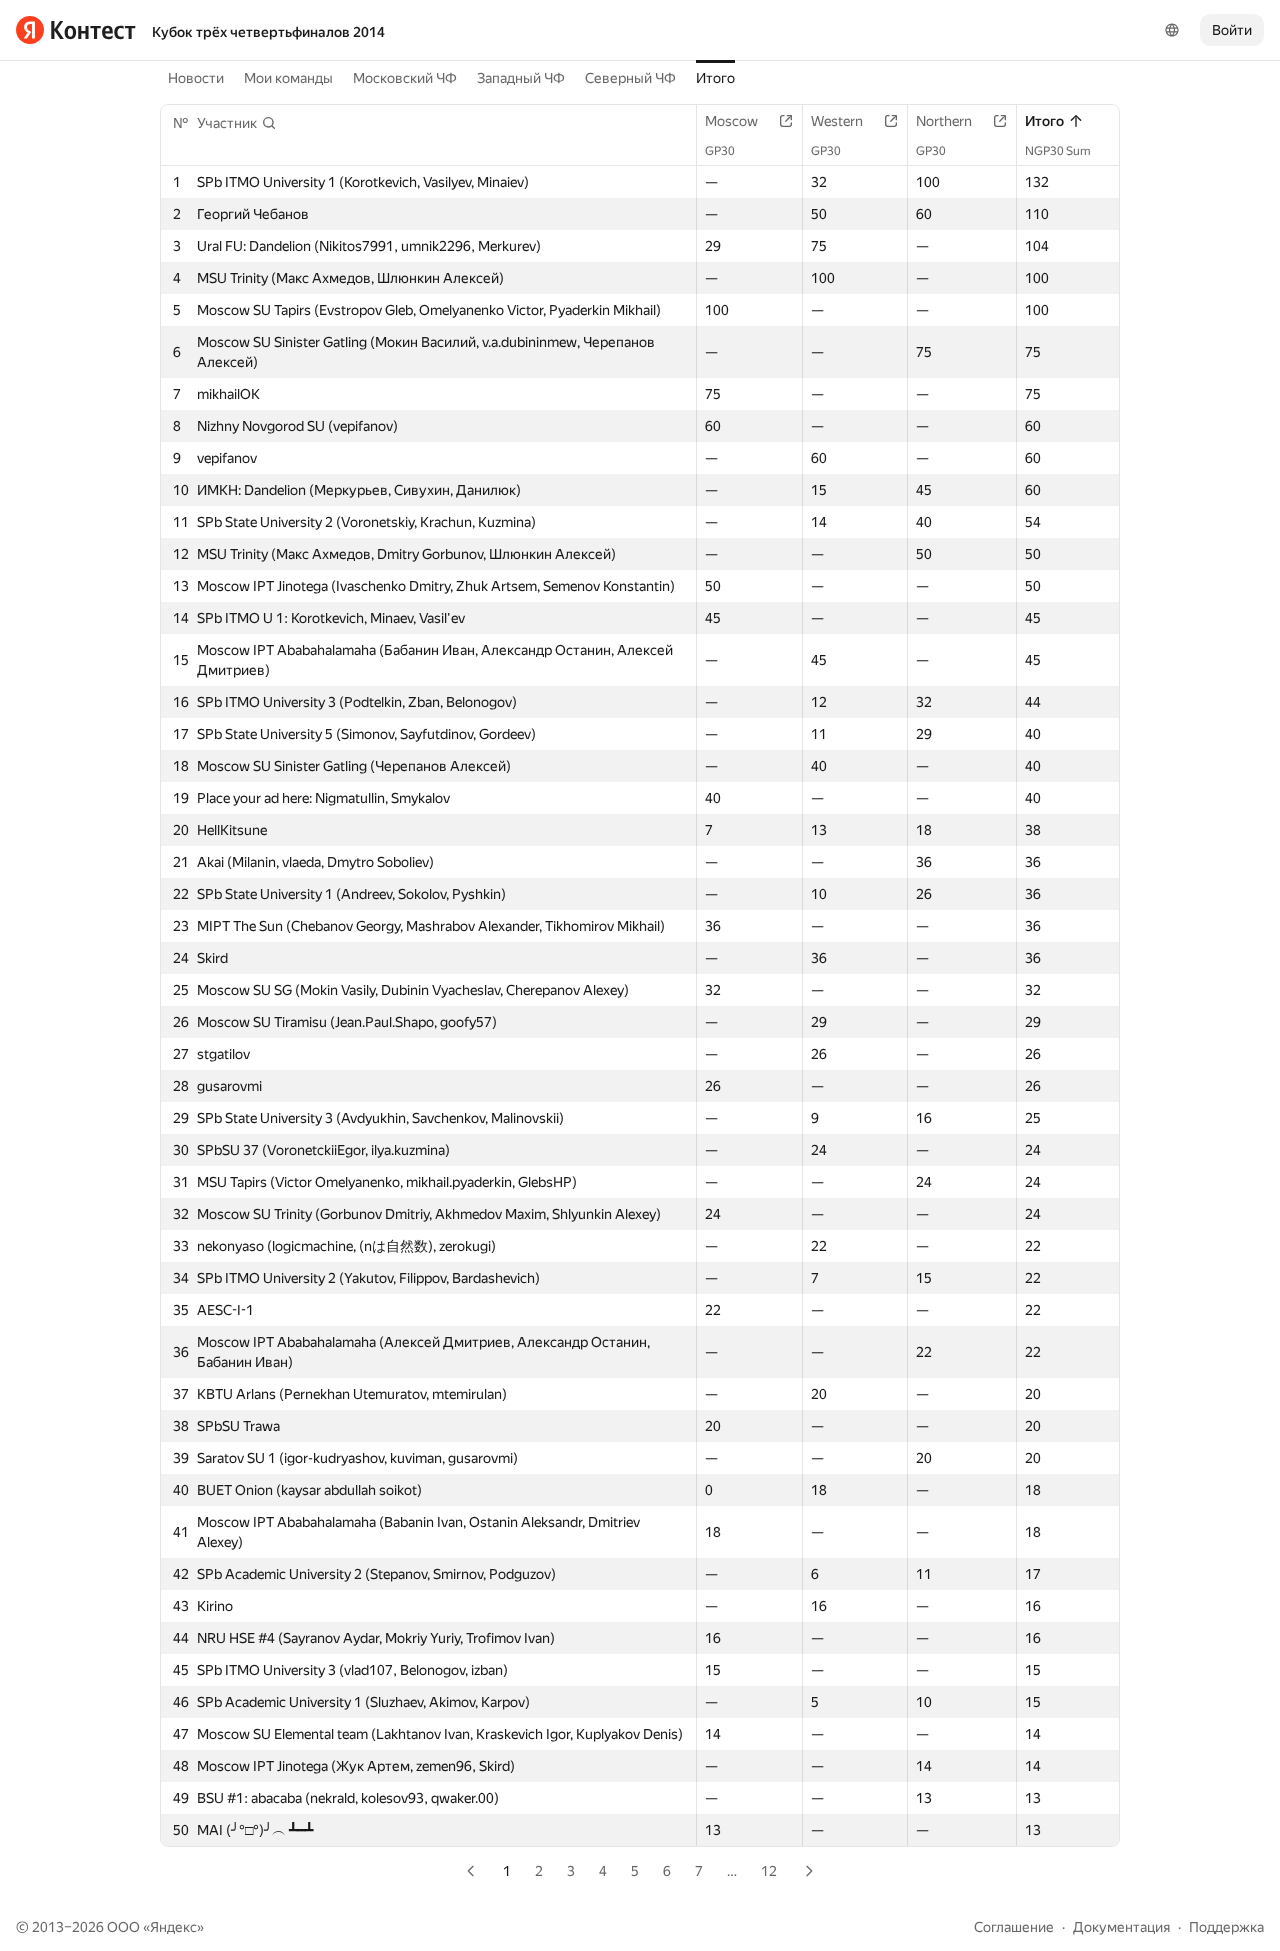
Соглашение (1014, 1927)
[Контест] (76, 30)
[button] (237, 123)
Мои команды (288, 78)
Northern (944, 121)
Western (837, 121)
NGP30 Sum (1058, 151)
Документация (1121, 1927)
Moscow (731, 121)
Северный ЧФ (630, 78)
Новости (196, 78)
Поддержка (1226, 1927)
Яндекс (173, 1927)
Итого (715, 78)
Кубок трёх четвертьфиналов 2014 (268, 32)
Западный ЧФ (521, 78)
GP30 (720, 151)
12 (769, 1871)
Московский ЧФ (405, 78)
